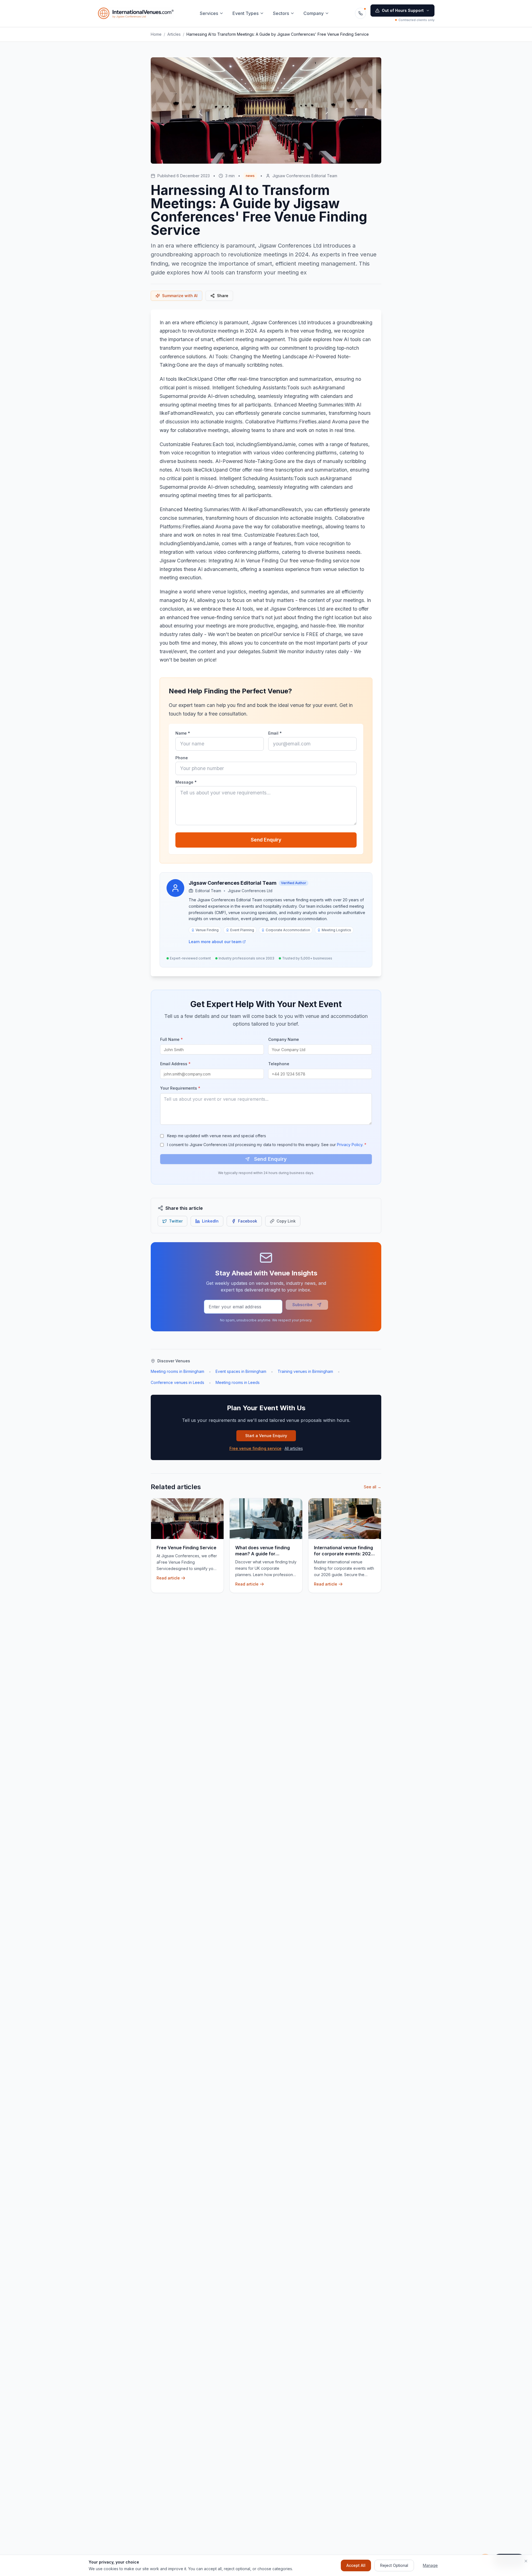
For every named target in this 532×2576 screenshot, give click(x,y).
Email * (275, 733)
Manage (430, 2565)
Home (156, 34)
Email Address (175, 1064)
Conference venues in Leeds (177, 1382)
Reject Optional (394, 2565)
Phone (182, 758)
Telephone (279, 1064)
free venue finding (311, 331)
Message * (186, 782)
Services (209, 13)
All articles (294, 1448)
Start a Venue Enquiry (266, 1436)
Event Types (245, 13)
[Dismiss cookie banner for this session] (526, 2561)
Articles (174, 34)
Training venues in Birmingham (305, 1371)
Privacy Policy (350, 1145)
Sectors (281, 13)
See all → (373, 1487)
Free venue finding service (255, 1448)
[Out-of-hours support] (360, 13)
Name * (183, 733)
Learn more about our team (215, 942)
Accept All (356, 2565)
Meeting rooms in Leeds (238, 1382)
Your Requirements (180, 1088)
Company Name (284, 1039)
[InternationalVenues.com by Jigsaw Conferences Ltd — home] (136, 13)
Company (314, 13)
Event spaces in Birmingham (241, 1371)
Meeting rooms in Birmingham (177, 1371)
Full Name (172, 1039)
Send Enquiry (266, 840)
